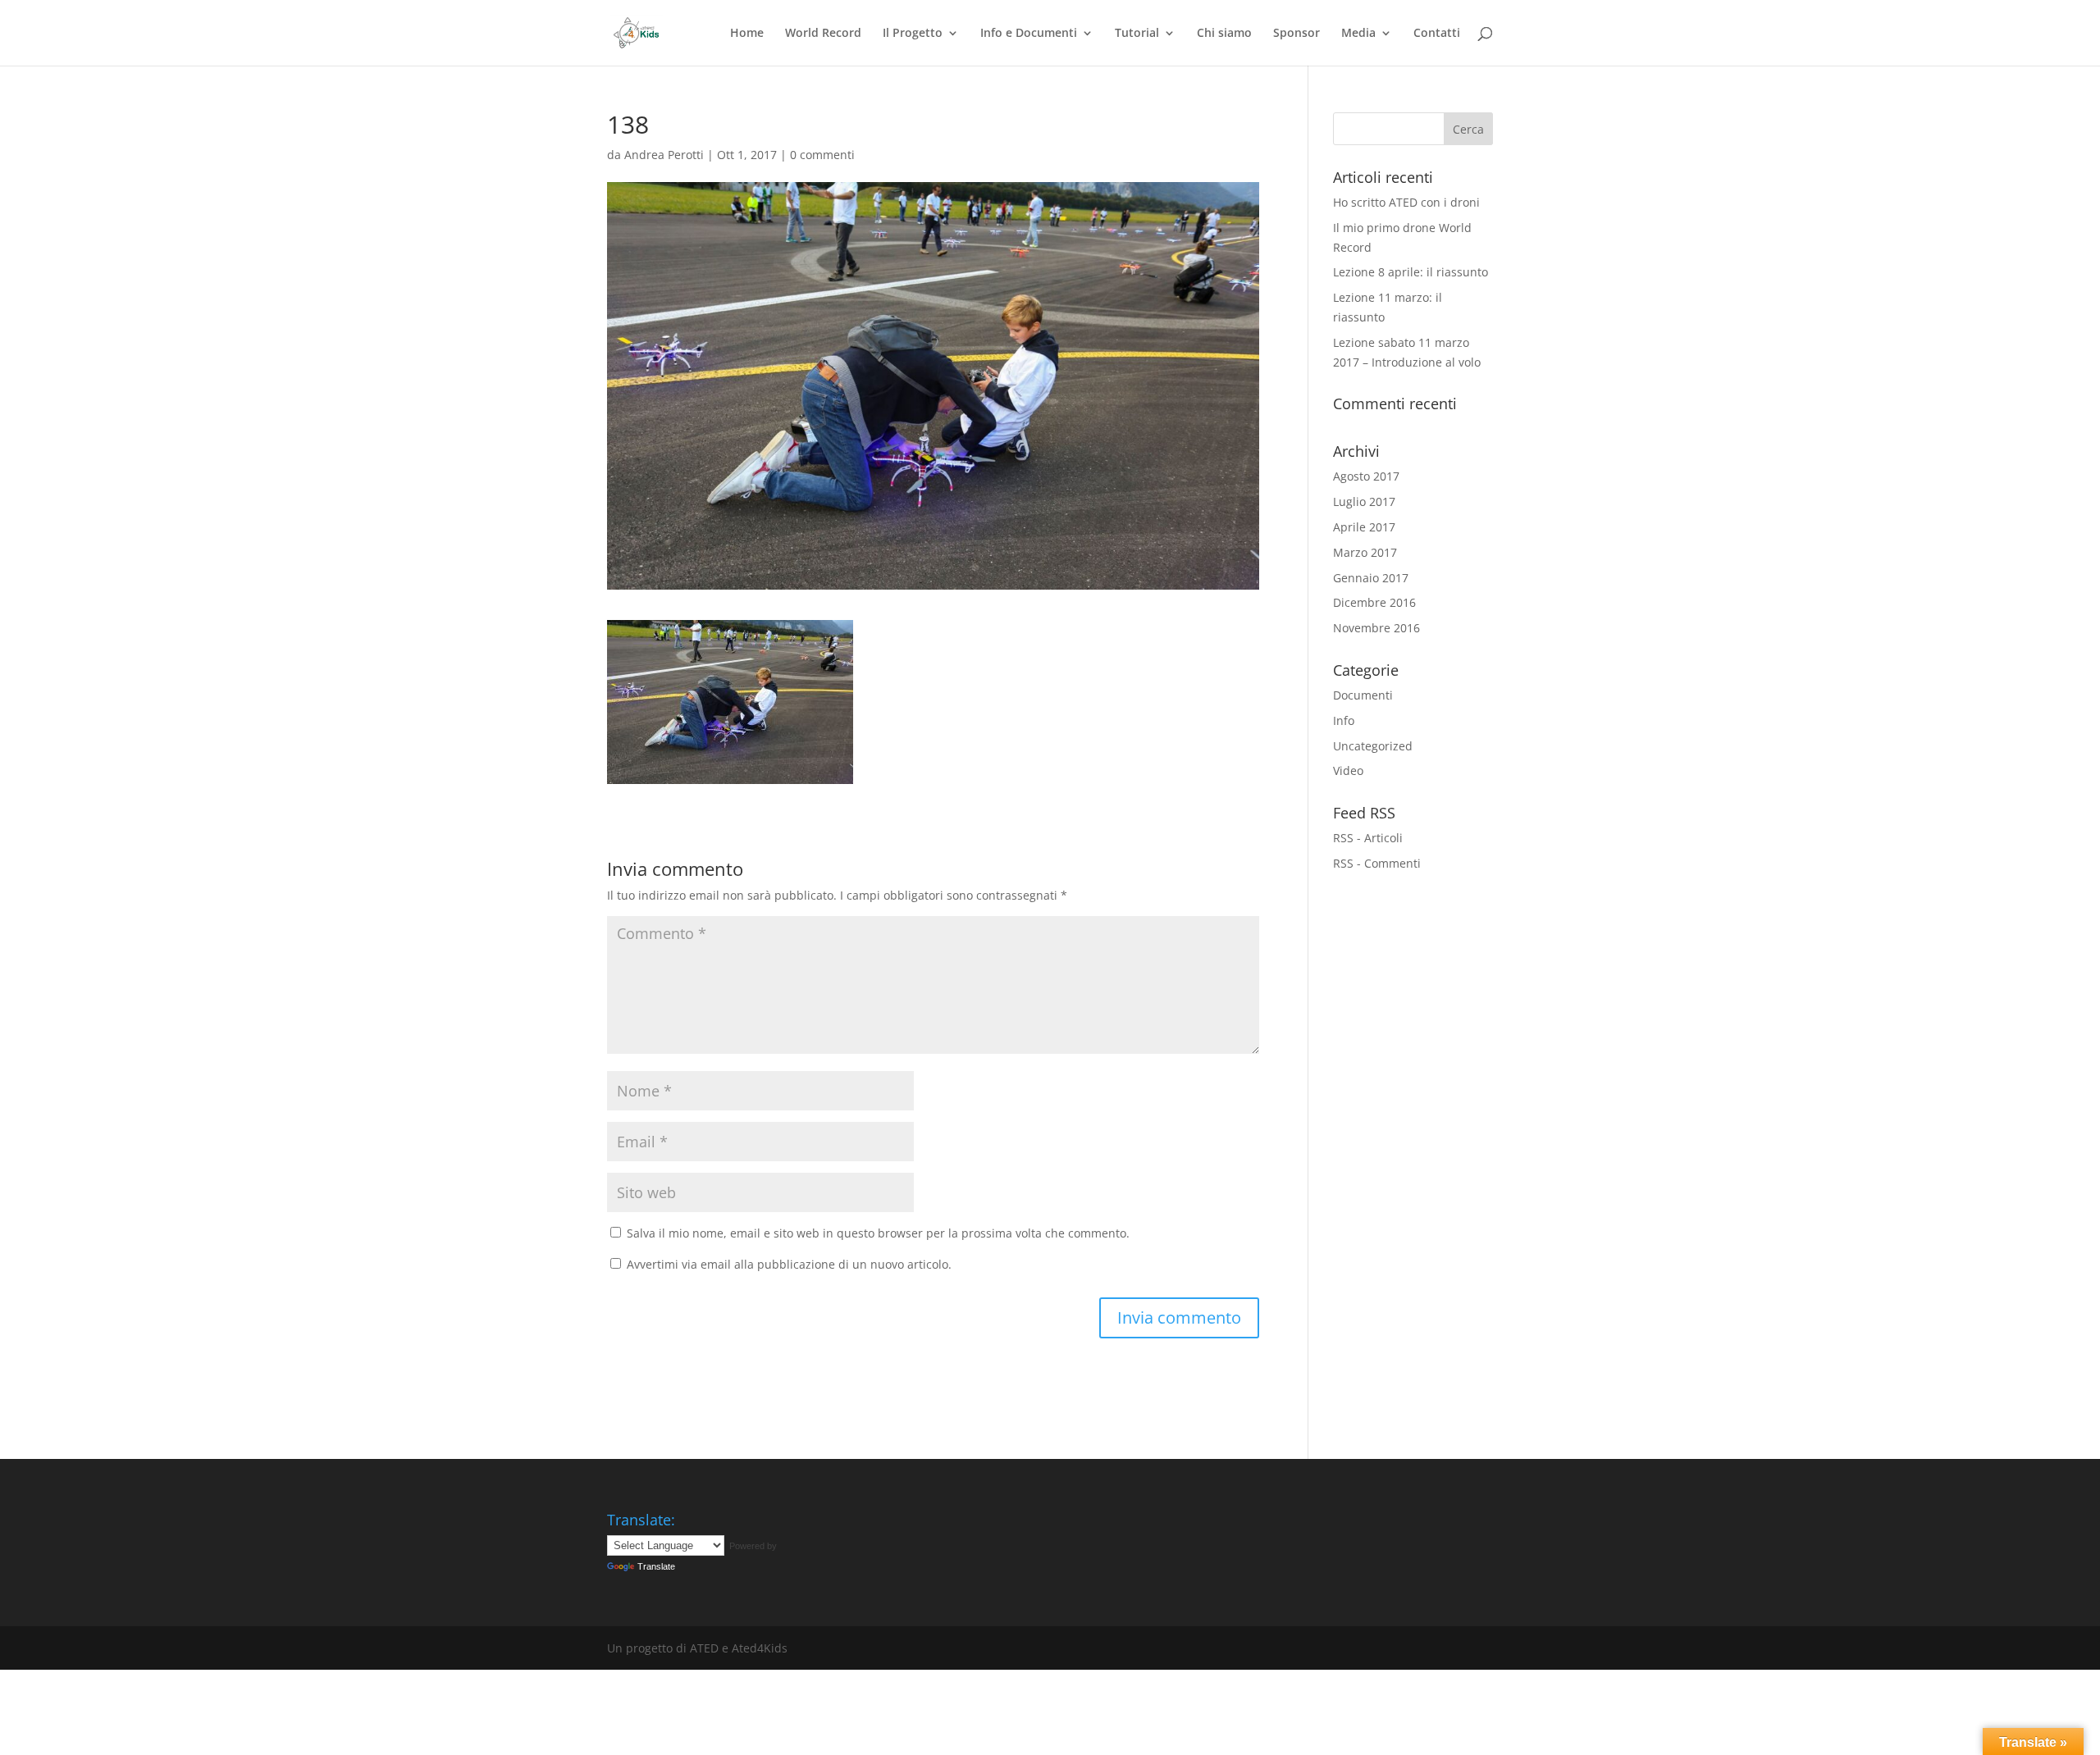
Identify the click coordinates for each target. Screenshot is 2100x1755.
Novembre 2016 (1376, 628)
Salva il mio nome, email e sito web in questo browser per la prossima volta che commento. (878, 1233)
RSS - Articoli (1368, 838)
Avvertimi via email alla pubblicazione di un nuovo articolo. (789, 1264)
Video (1348, 770)
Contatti (1437, 34)
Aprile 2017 (1364, 527)
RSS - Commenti (1377, 863)
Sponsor (1297, 34)
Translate (656, 1566)
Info (1344, 720)
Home (747, 34)
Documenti (1363, 695)
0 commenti (822, 155)
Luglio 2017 (1364, 501)
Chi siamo (1224, 34)
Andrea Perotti (664, 155)
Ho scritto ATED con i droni (1406, 202)
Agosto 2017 (1366, 476)
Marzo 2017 (1365, 552)
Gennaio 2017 (1371, 578)
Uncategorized (1373, 746)
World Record (823, 34)
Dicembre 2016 (1374, 602)
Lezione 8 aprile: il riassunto (1411, 272)
